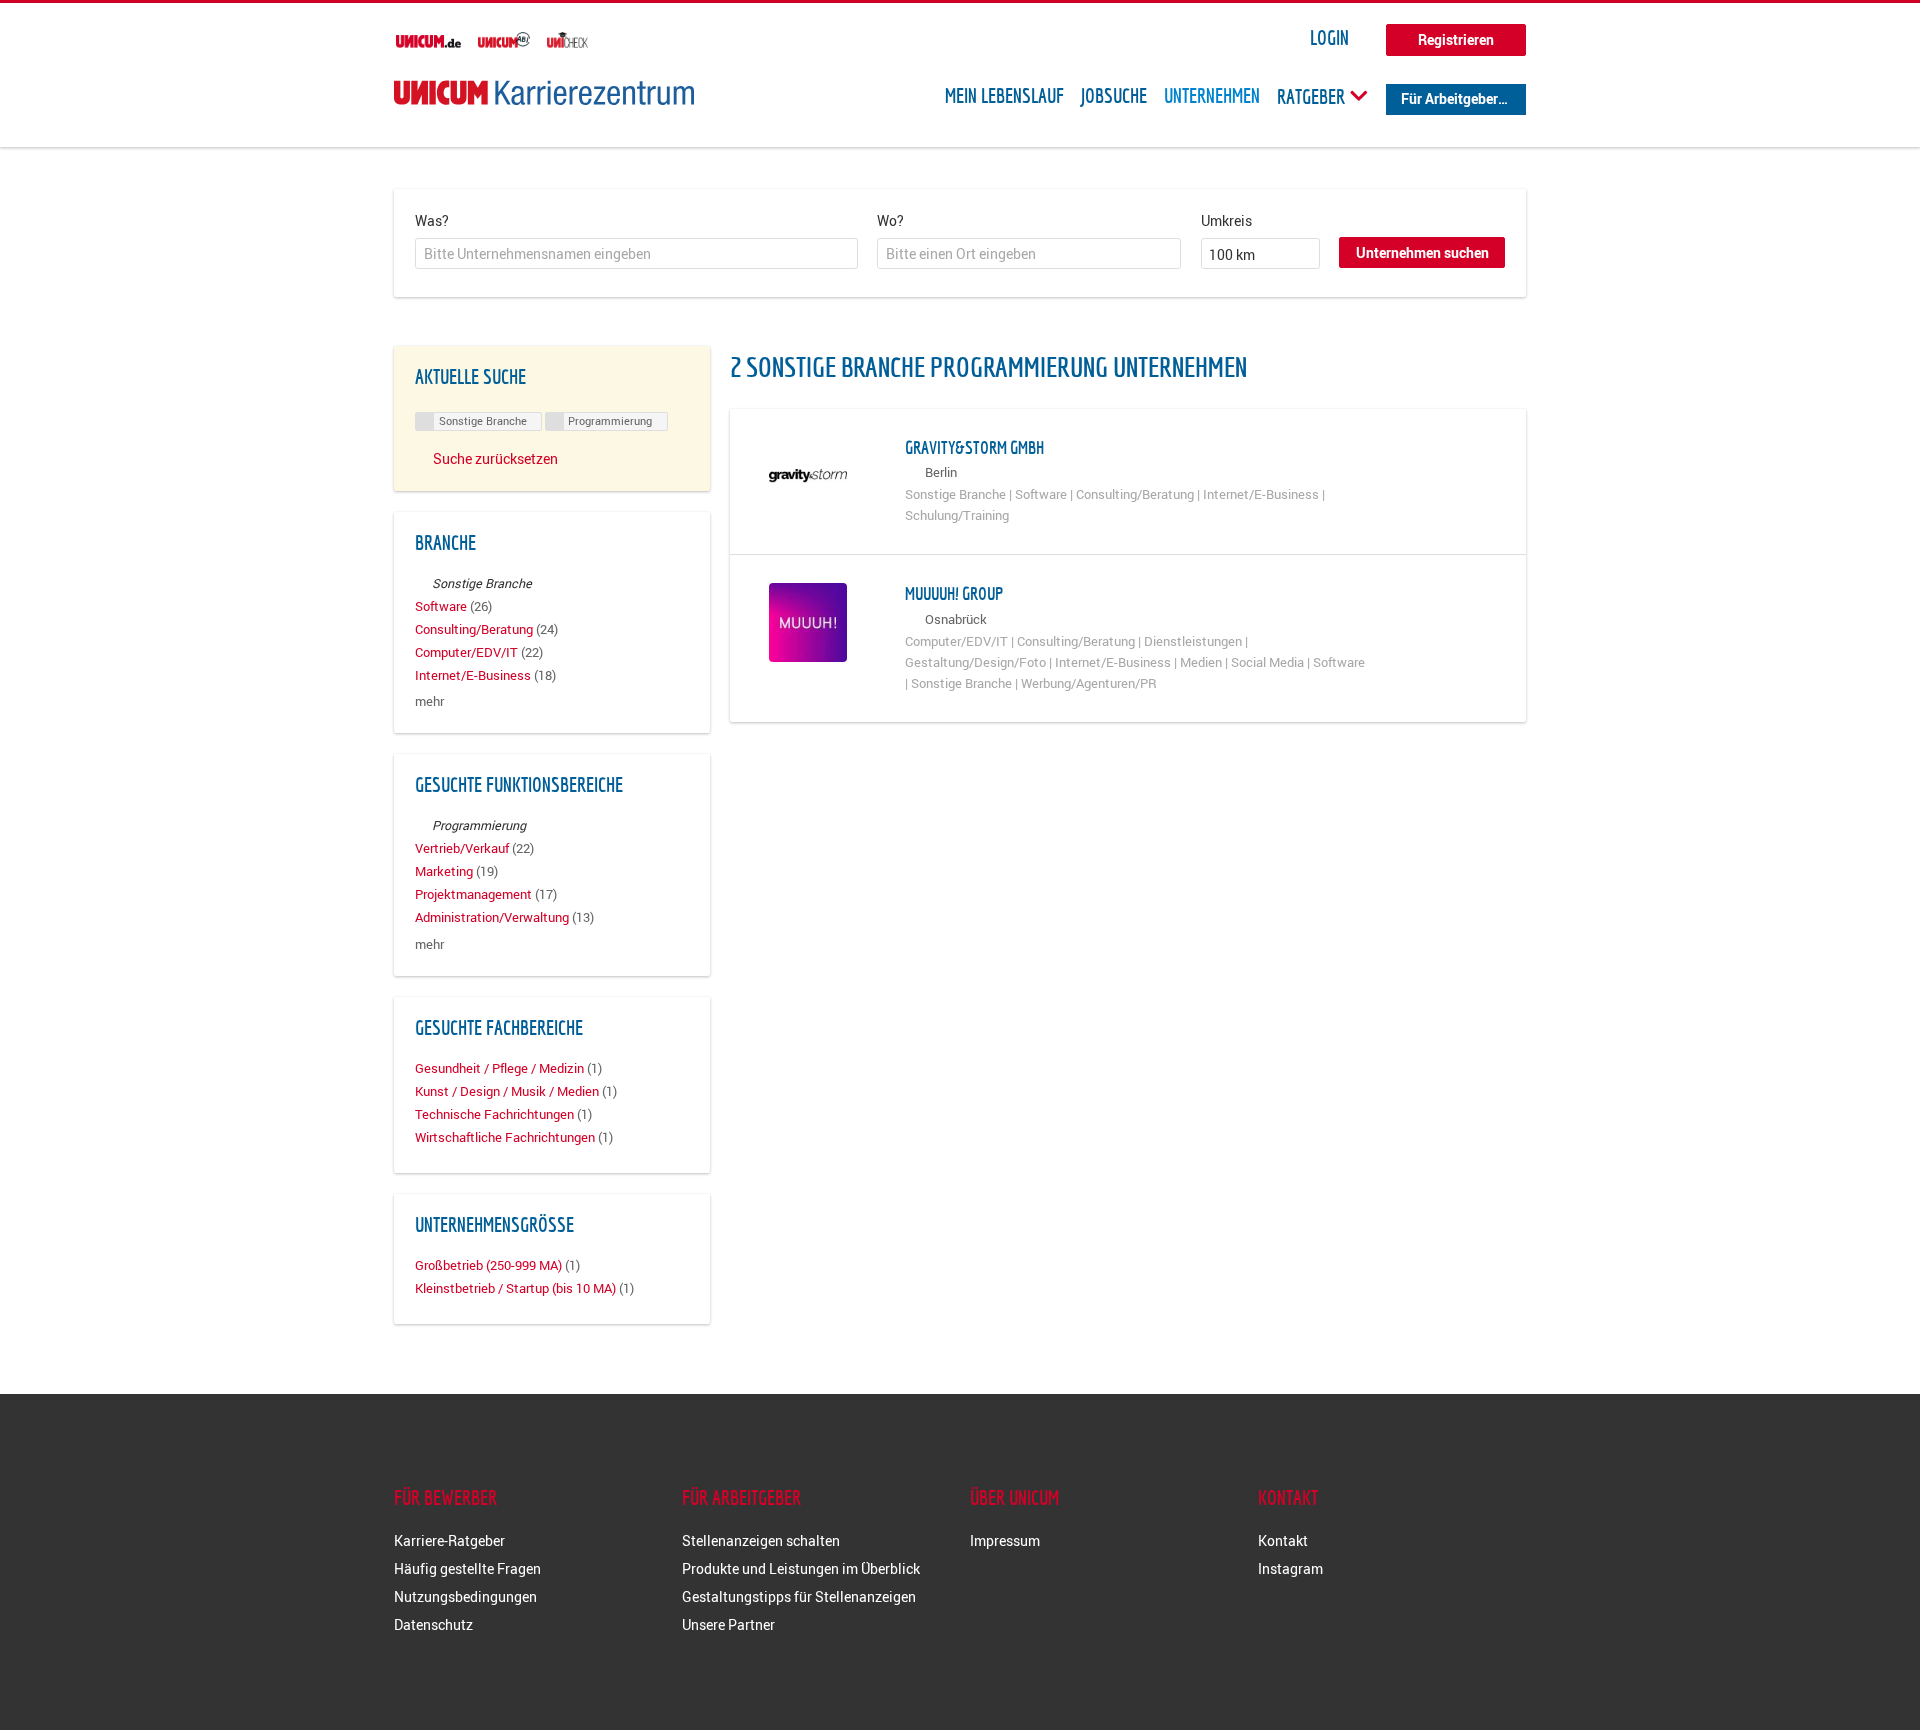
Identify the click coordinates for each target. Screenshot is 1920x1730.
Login (1329, 38)
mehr (429, 701)
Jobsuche (1114, 96)
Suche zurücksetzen (495, 458)
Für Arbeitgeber (1449, 98)
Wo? (890, 220)
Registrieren (1456, 39)
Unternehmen (1212, 96)
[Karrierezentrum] (544, 92)
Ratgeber (1313, 96)
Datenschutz (433, 1624)
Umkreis (1226, 220)
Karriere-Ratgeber (449, 1540)
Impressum (1005, 1540)
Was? (432, 220)
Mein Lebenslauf (1004, 96)
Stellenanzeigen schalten (761, 1540)
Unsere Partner (728, 1624)
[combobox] (636, 254)
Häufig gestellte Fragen (467, 1568)
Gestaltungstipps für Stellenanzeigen (799, 1596)
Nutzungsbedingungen (465, 1596)
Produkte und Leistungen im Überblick (801, 1568)
